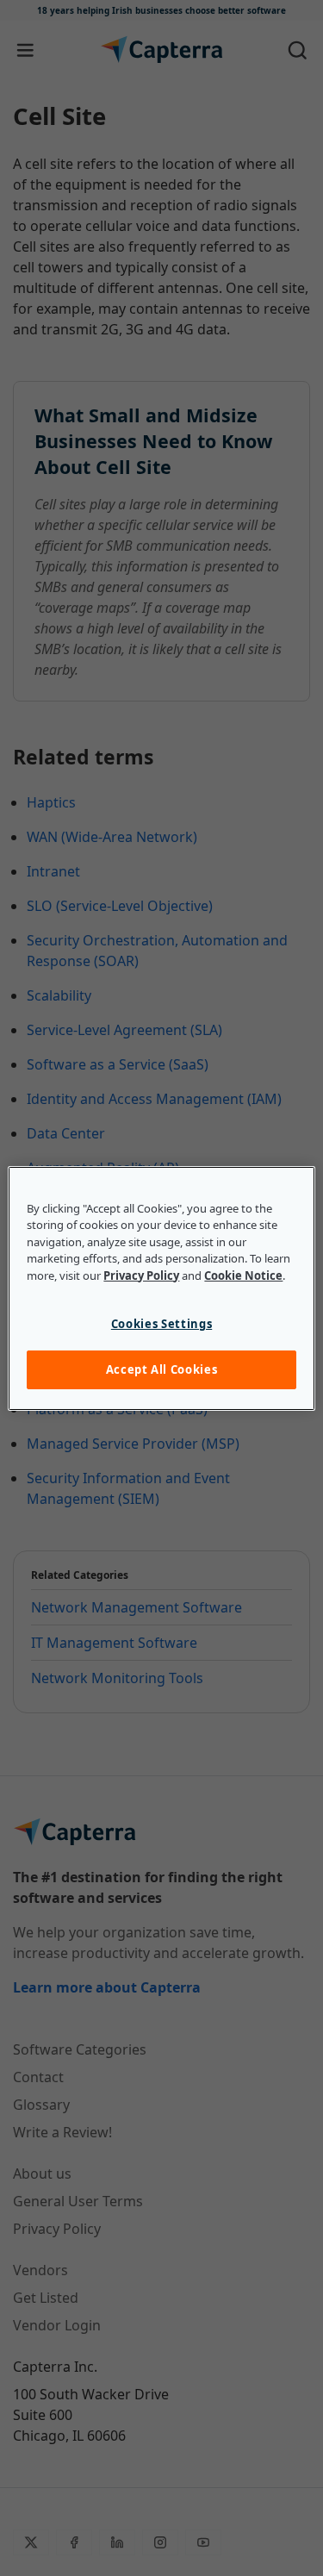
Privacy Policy (141, 1276)
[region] (161, 1288)
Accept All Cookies (162, 1369)
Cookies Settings (161, 1324)
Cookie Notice (243, 1276)
